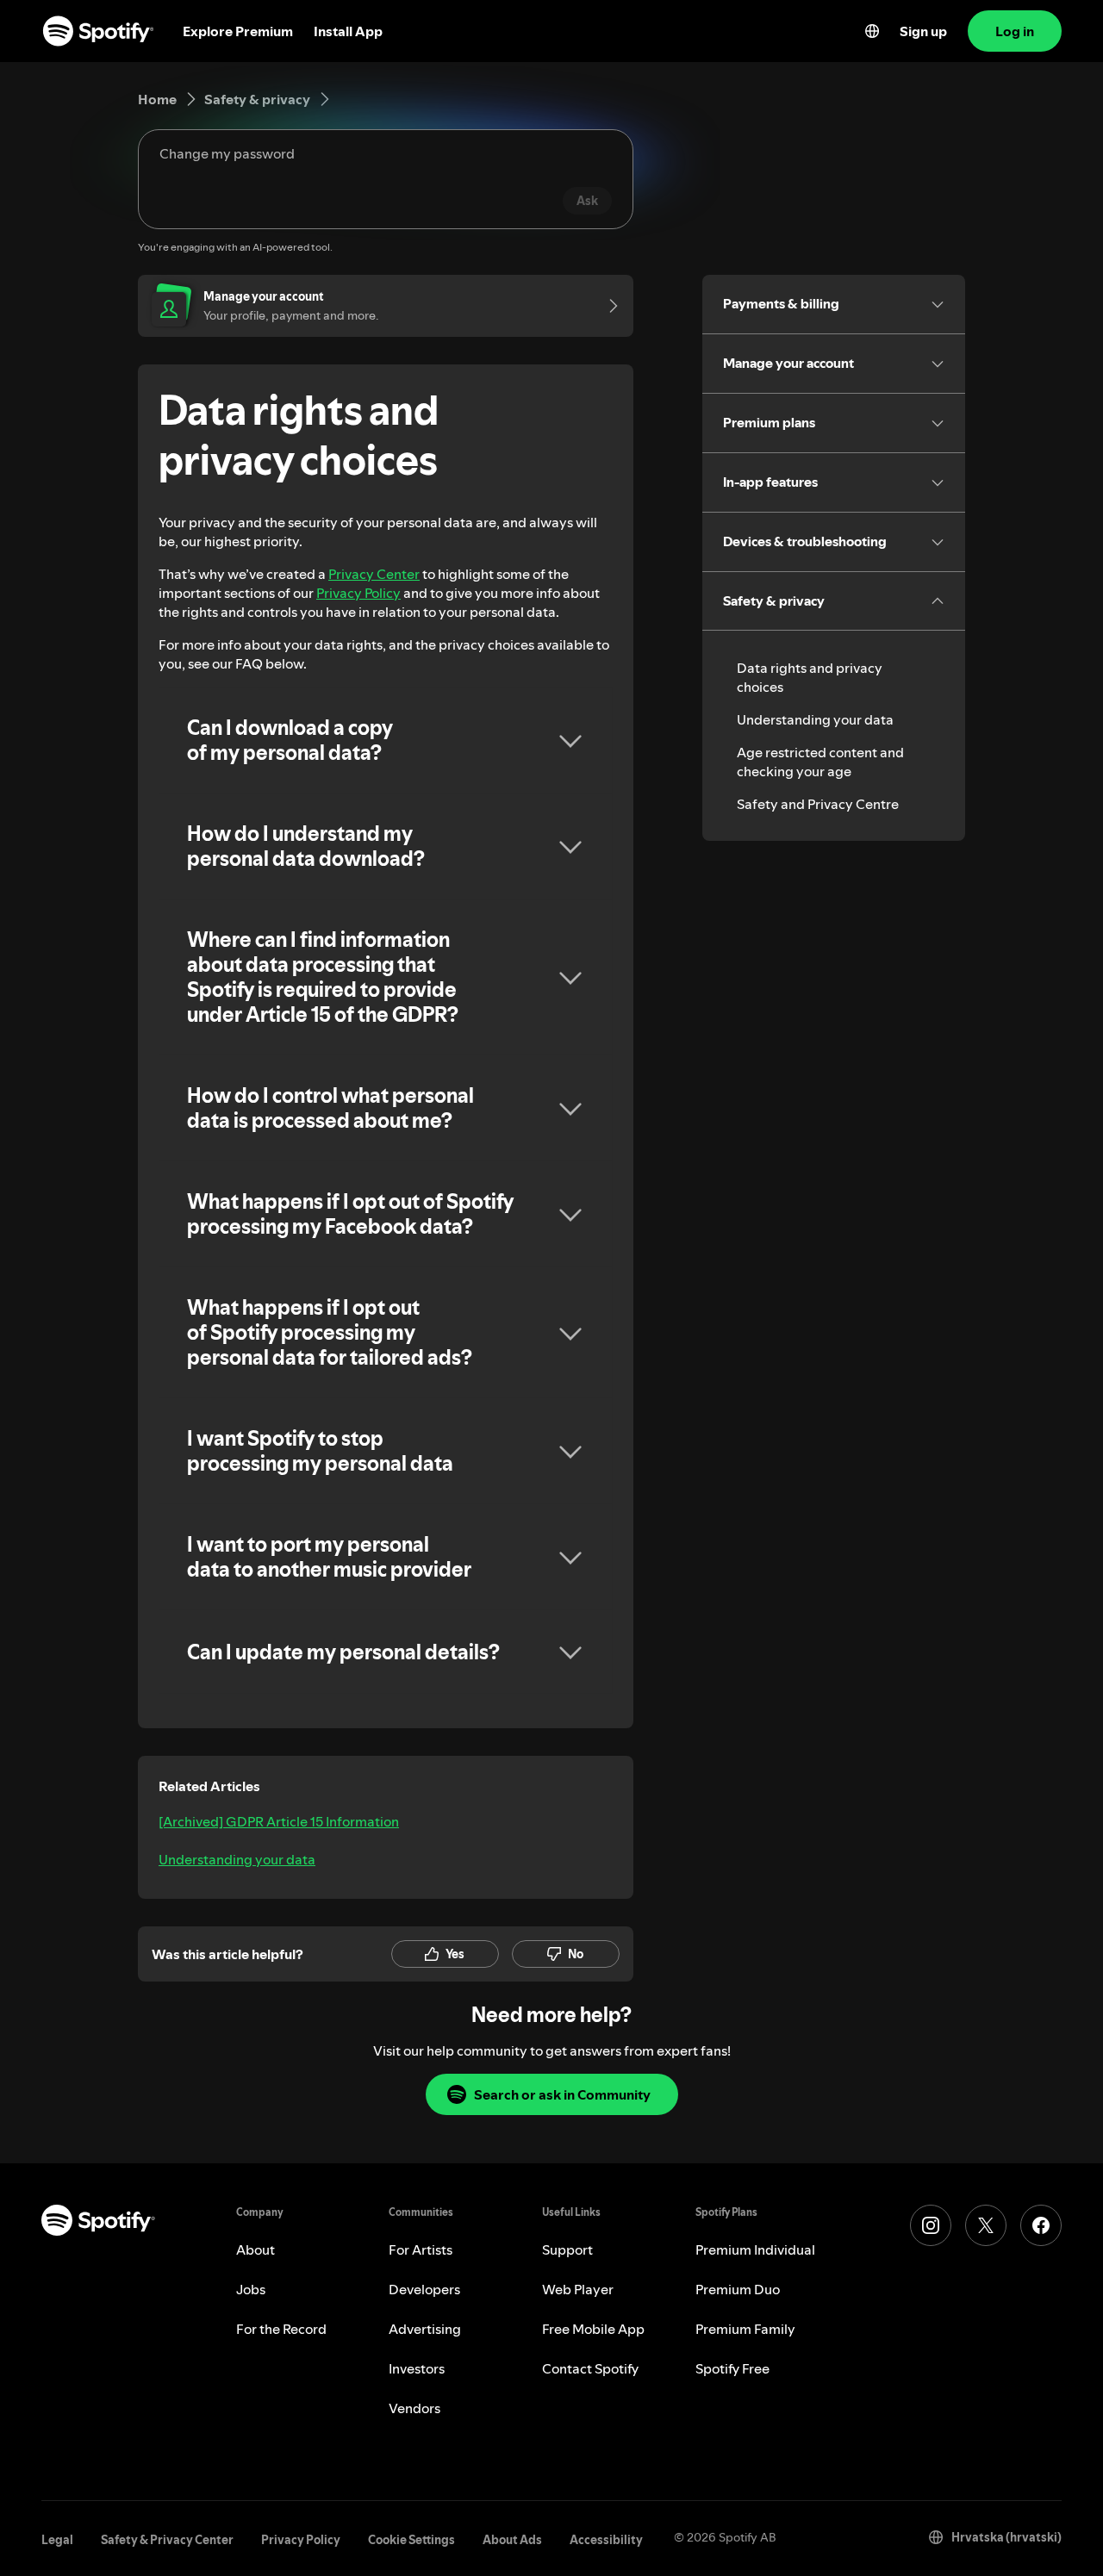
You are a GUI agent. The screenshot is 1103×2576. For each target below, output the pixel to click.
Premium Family (745, 2329)
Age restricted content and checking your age (820, 762)
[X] (986, 2225)
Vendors (414, 2408)
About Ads (512, 2540)
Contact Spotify (590, 2368)
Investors (417, 2368)
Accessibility (606, 2540)
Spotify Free (732, 2368)
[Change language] (872, 31)
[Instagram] (931, 2225)
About (255, 2249)
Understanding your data (237, 1859)
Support (567, 2249)
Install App (348, 31)
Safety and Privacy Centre (818, 804)
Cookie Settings (411, 2540)
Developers (424, 2289)
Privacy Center (374, 574)
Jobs (251, 2289)
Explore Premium (238, 31)
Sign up (923, 31)
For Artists (421, 2249)
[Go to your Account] (608, 306)
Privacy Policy (358, 593)
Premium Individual (755, 2249)
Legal (57, 2540)
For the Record (281, 2329)
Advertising (425, 2329)
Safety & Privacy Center (167, 2540)
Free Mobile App (593, 2329)
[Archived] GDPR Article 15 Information (279, 1821)
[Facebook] (1041, 2225)
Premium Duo (738, 2289)
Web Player (578, 2289)
